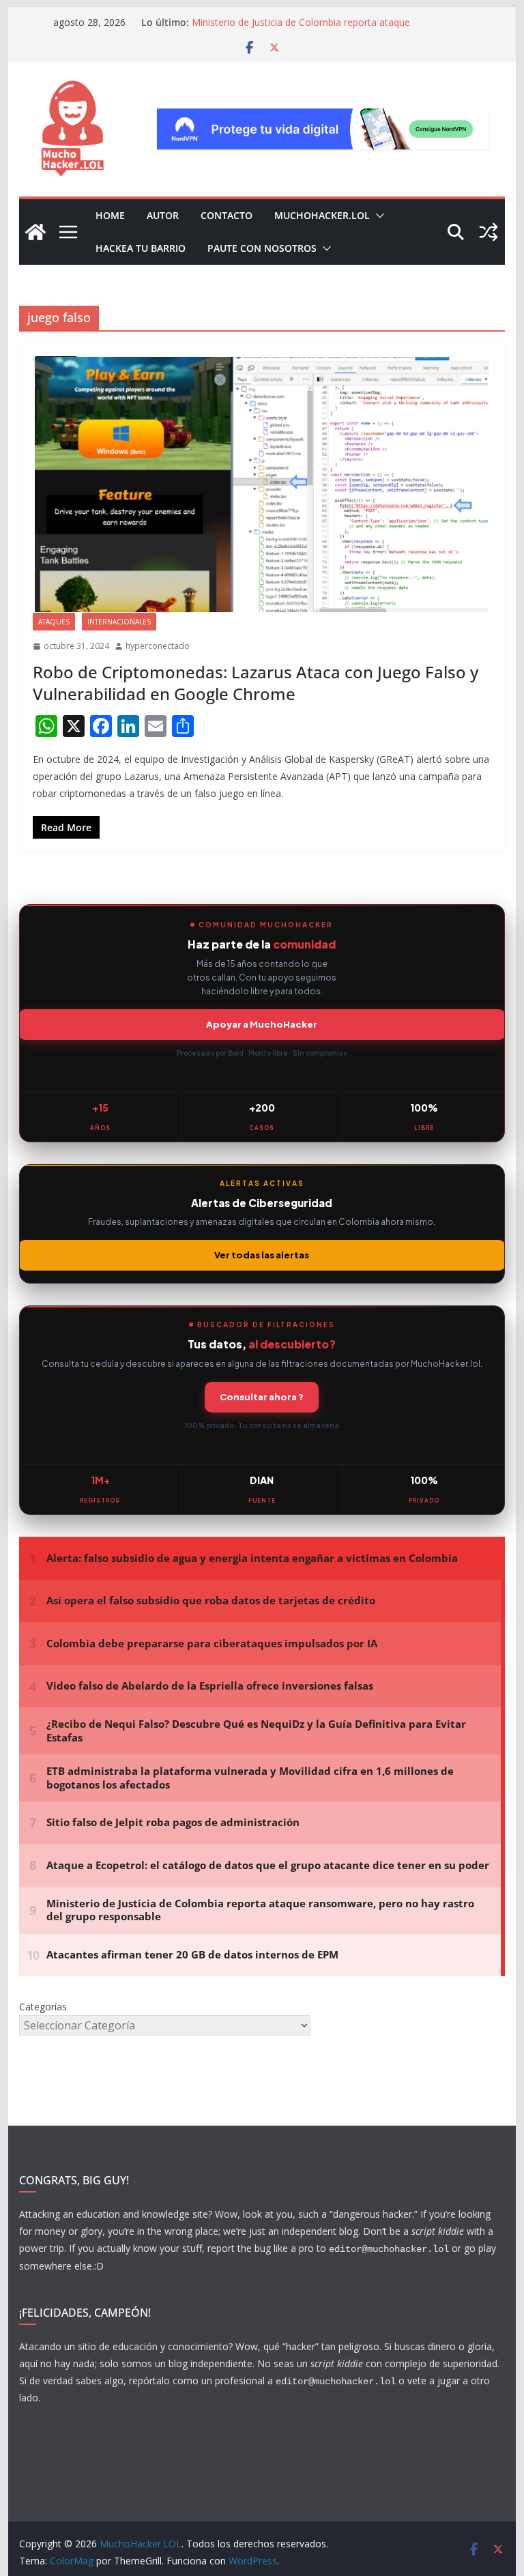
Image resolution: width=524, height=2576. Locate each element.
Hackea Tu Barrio (141, 248)
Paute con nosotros (262, 248)
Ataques (54, 622)
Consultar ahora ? (262, 1397)
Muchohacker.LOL (322, 215)
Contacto (227, 215)
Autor (163, 215)
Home (110, 215)
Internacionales (119, 622)
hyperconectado (158, 646)
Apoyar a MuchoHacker (262, 1024)
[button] (377, 216)
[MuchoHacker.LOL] (35, 232)
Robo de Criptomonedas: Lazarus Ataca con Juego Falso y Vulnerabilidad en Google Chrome (256, 682)
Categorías (43, 2007)
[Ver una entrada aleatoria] (489, 232)
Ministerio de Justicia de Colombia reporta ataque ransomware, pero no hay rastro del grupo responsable (314, 29)
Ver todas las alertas (262, 1255)
